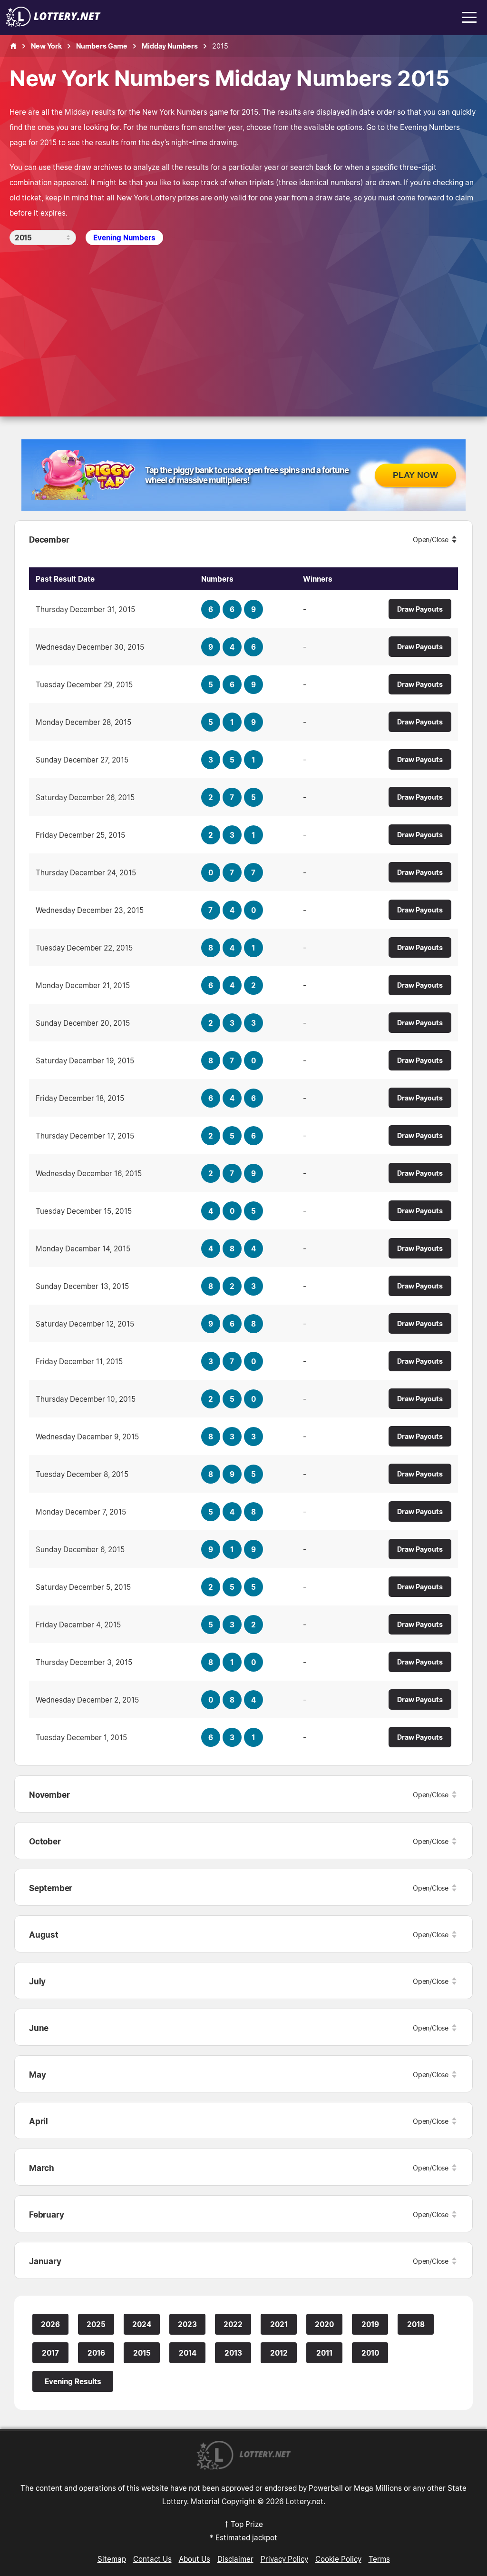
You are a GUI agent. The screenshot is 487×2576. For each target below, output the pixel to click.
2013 (233, 2353)
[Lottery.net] (53, 24)
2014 (188, 2353)
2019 (370, 2324)
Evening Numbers (124, 238)
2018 (416, 2324)
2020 (324, 2324)
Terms (379, 2559)
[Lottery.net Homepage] (13, 46)
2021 (279, 2324)
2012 (279, 2353)
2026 (50, 2324)
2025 (96, 2324)
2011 (324, 2353)
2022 (233, 2324)
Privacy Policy (284, 2559)
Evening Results (73, 2381)
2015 (142, 2353)
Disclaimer (235, 2559)
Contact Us (152, 2559)
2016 (96, 2353)
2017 (50, 2353)
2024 (142, 2324)
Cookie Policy (338, 2559)
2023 (187, 2324)
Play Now (415, 475)
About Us (195, 2559)
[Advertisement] (243, 317)
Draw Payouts (420, 609)
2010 (370, 2353)
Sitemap (112, 2559)
